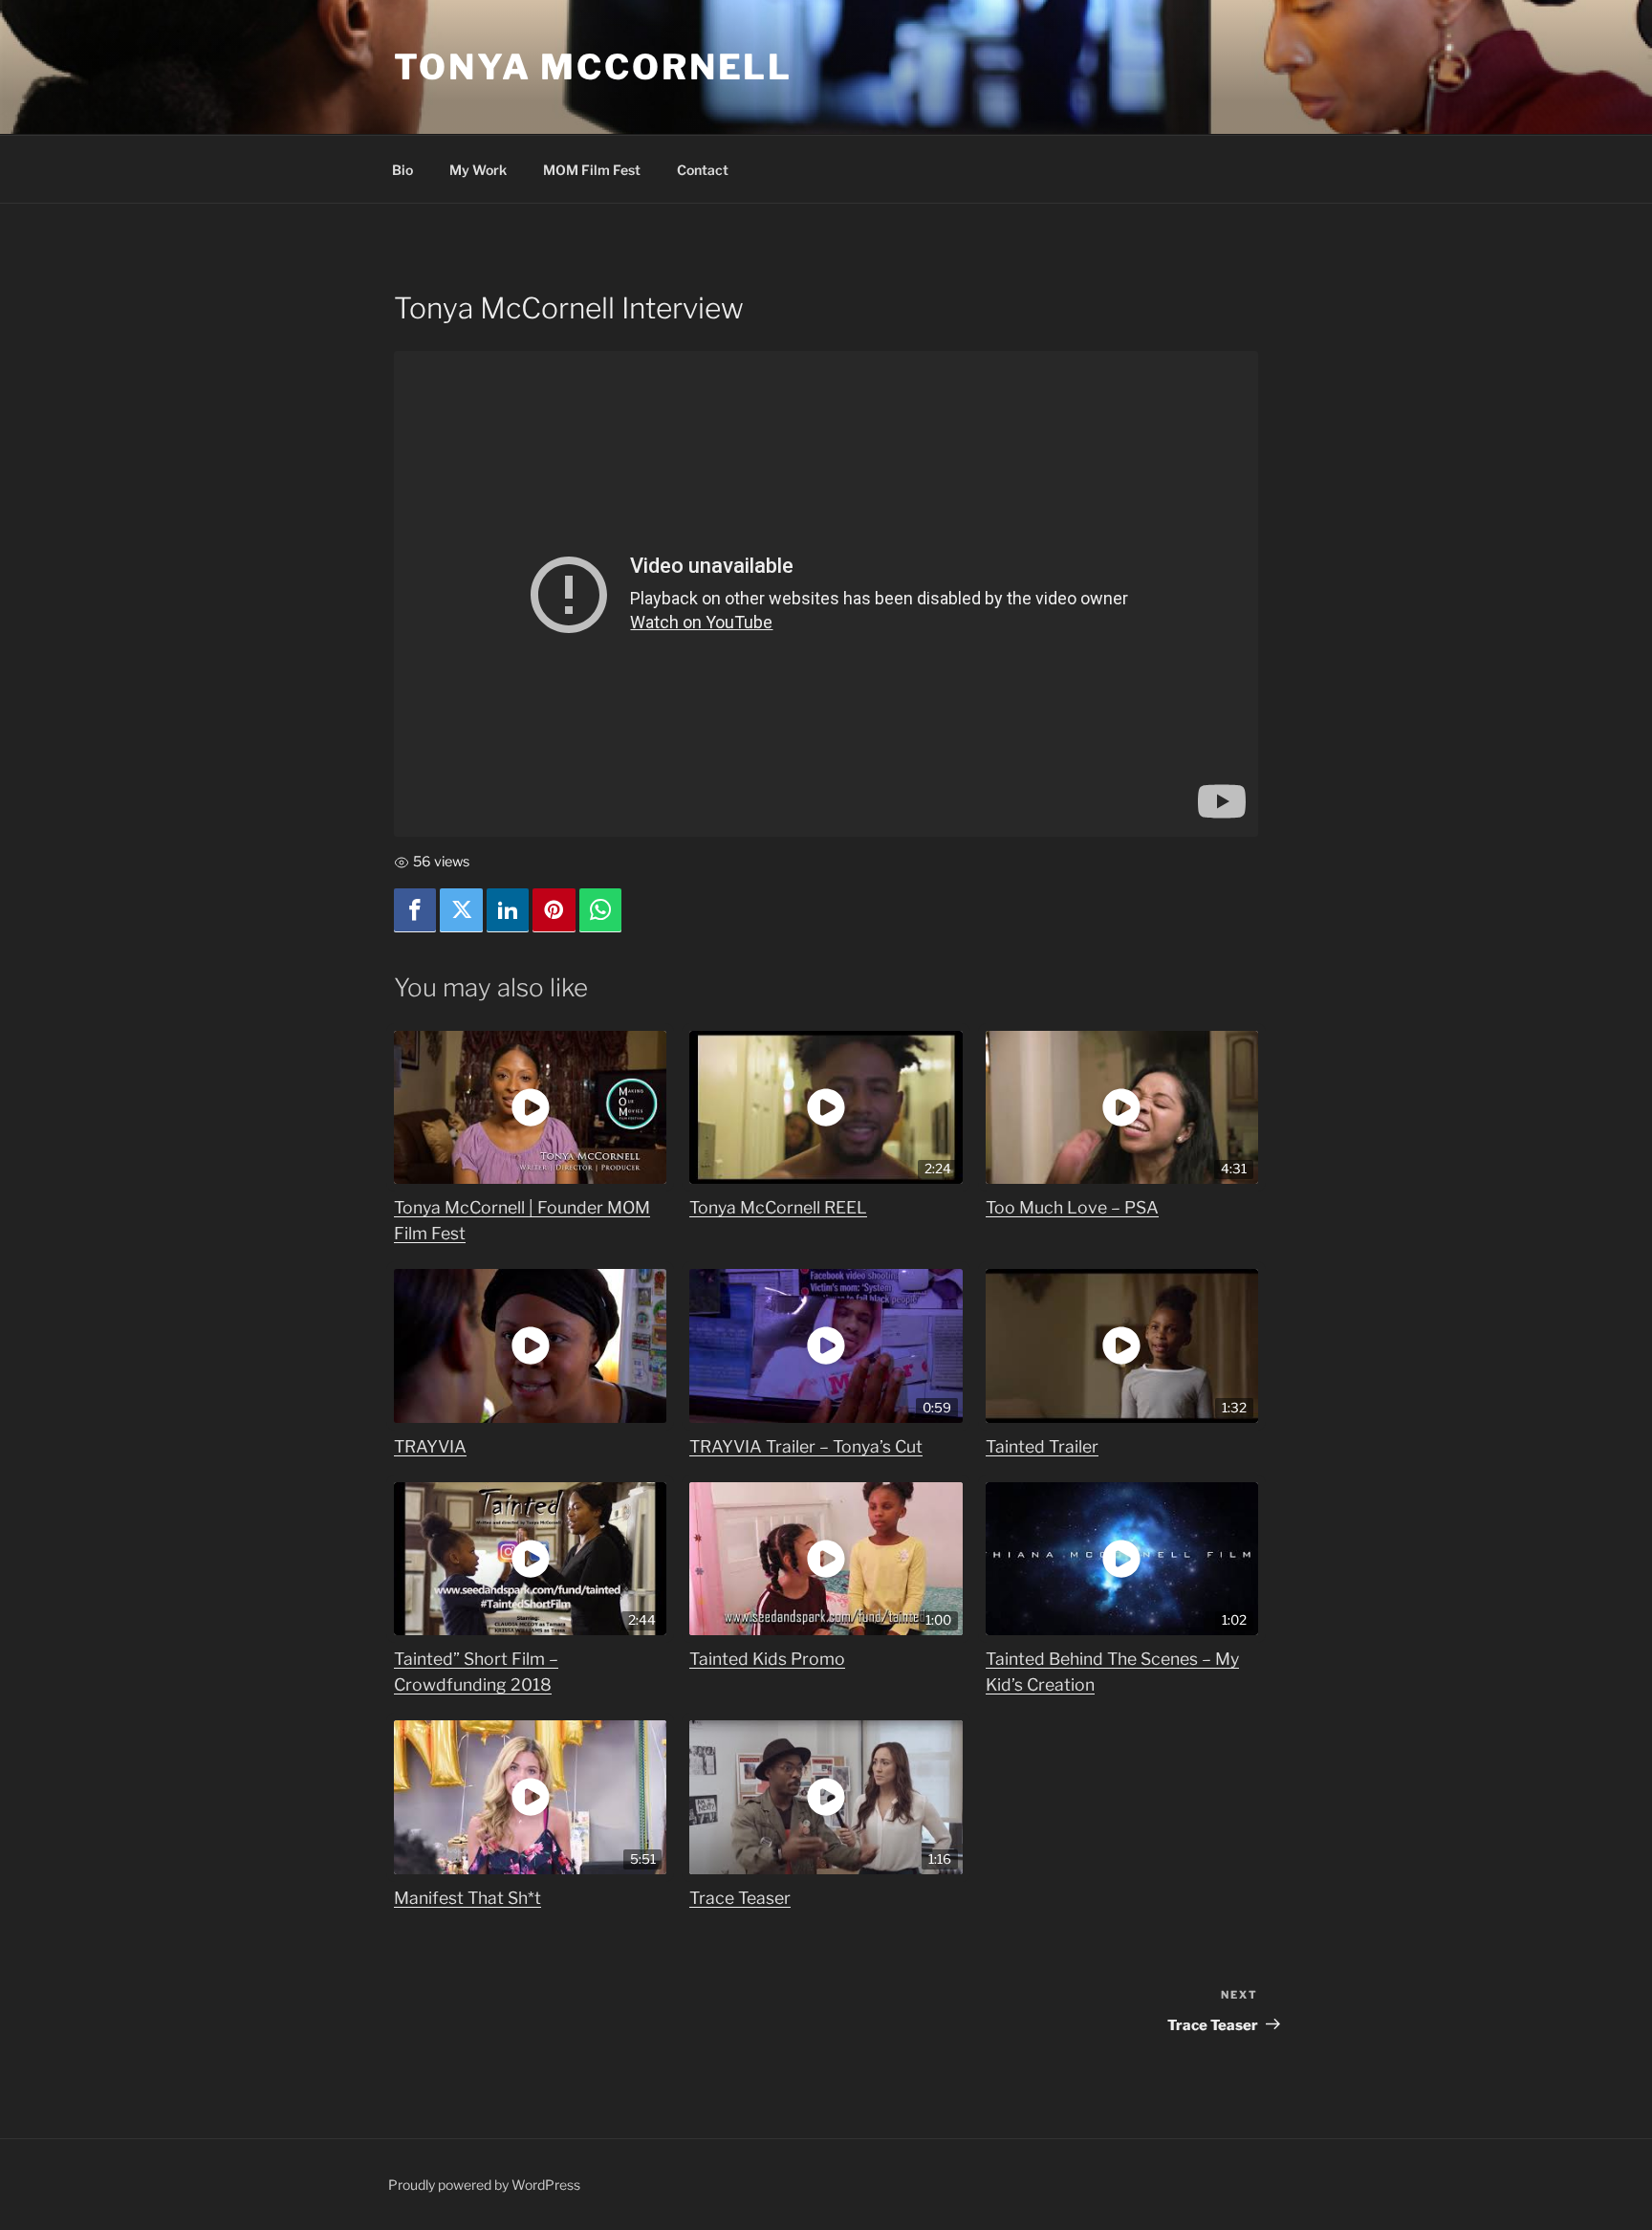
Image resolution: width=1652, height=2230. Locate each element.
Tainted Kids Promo (767, 1659)
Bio (402, 170)
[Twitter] (461, 911)
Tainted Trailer (1042, 1446)
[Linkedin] (508, 911)
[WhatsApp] (600, 911)
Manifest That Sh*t (467, 1898)
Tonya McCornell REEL (778, 1207)
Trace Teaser (740, 1898)
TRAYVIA (430, 1446)
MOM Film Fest (592, 170)
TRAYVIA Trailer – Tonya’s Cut (806, 1446)
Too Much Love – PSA (1072, 1207)
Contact (703, 170)
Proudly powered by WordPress (484, 2185)
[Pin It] (554, 911)
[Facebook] (415, 911)
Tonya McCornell (593, 67)
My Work (478, 170)
